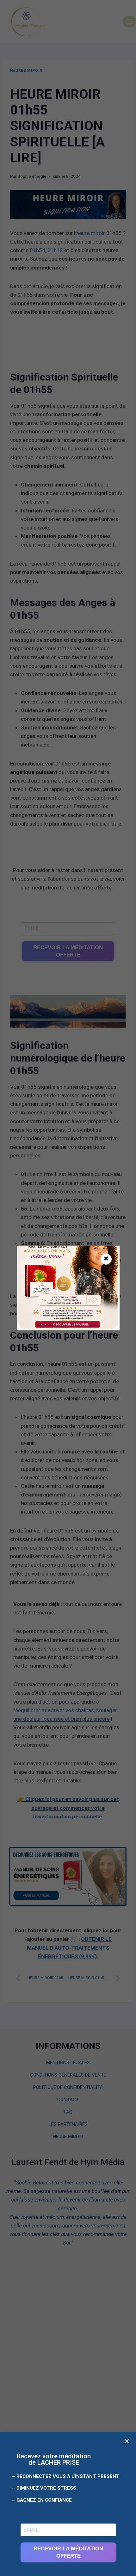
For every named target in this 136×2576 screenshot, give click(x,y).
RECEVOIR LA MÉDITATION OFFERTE (68, 2552)
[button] (127, 2441)
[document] (68, 1288)
